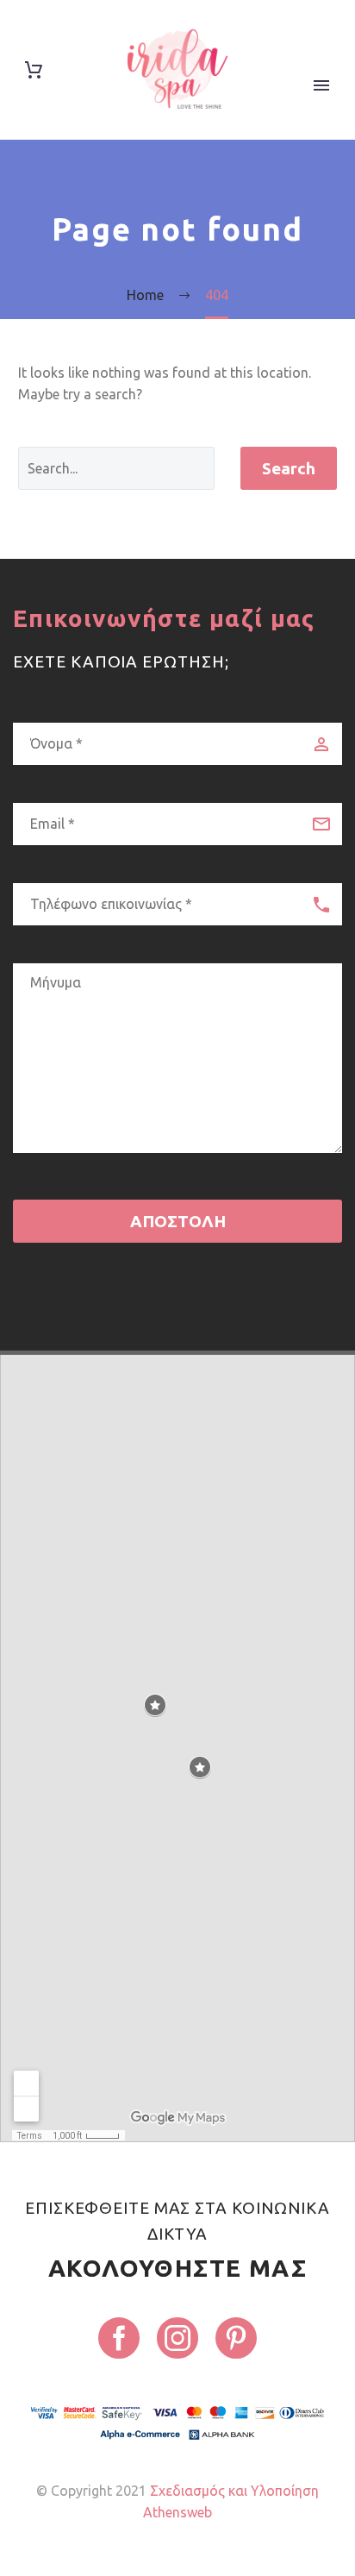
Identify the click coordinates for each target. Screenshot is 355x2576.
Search (289, 468)
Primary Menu (321, 85)
